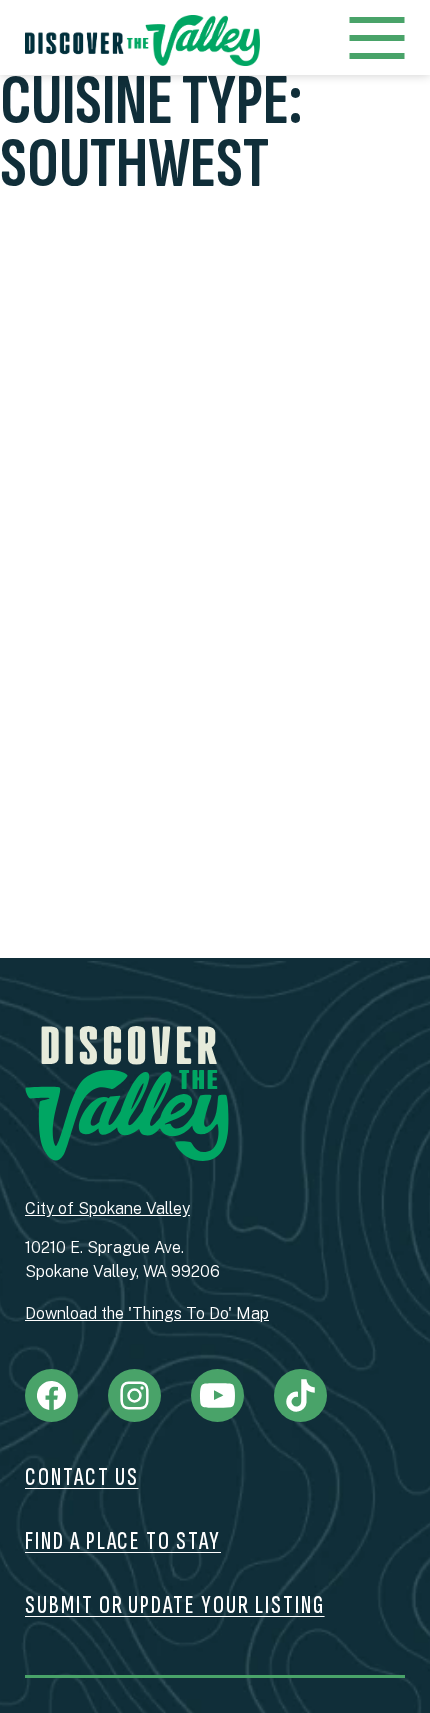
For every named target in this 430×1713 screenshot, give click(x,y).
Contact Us (82, 1477)
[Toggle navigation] (376, 41)
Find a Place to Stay (123, 1541)
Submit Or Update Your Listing (175, 1605)
